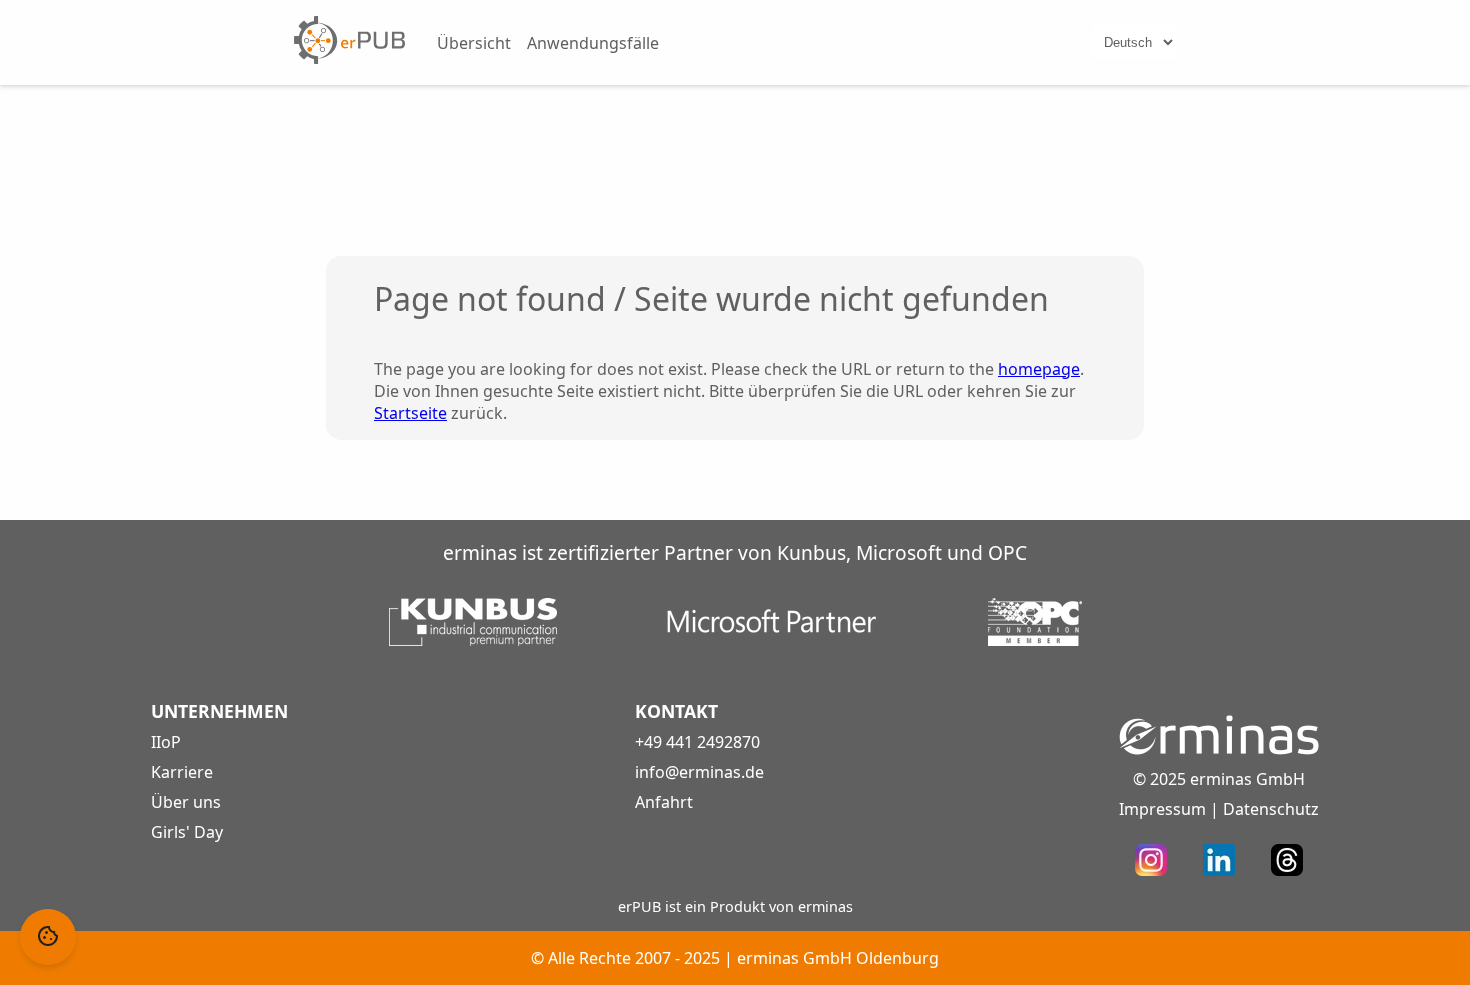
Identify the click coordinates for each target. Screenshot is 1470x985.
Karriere (182, 772)
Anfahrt (664, 802)
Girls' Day (187, 832)
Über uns (186, 802)
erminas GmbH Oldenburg (838, 958)
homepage (1039, 369)
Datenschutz (1271, 809)
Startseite (410, 413)
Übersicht (474, 43)
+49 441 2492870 (697, 742)
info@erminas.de (699, 772)
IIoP (166, 742)
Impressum (1162, 809)
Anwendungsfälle (593, 43)
